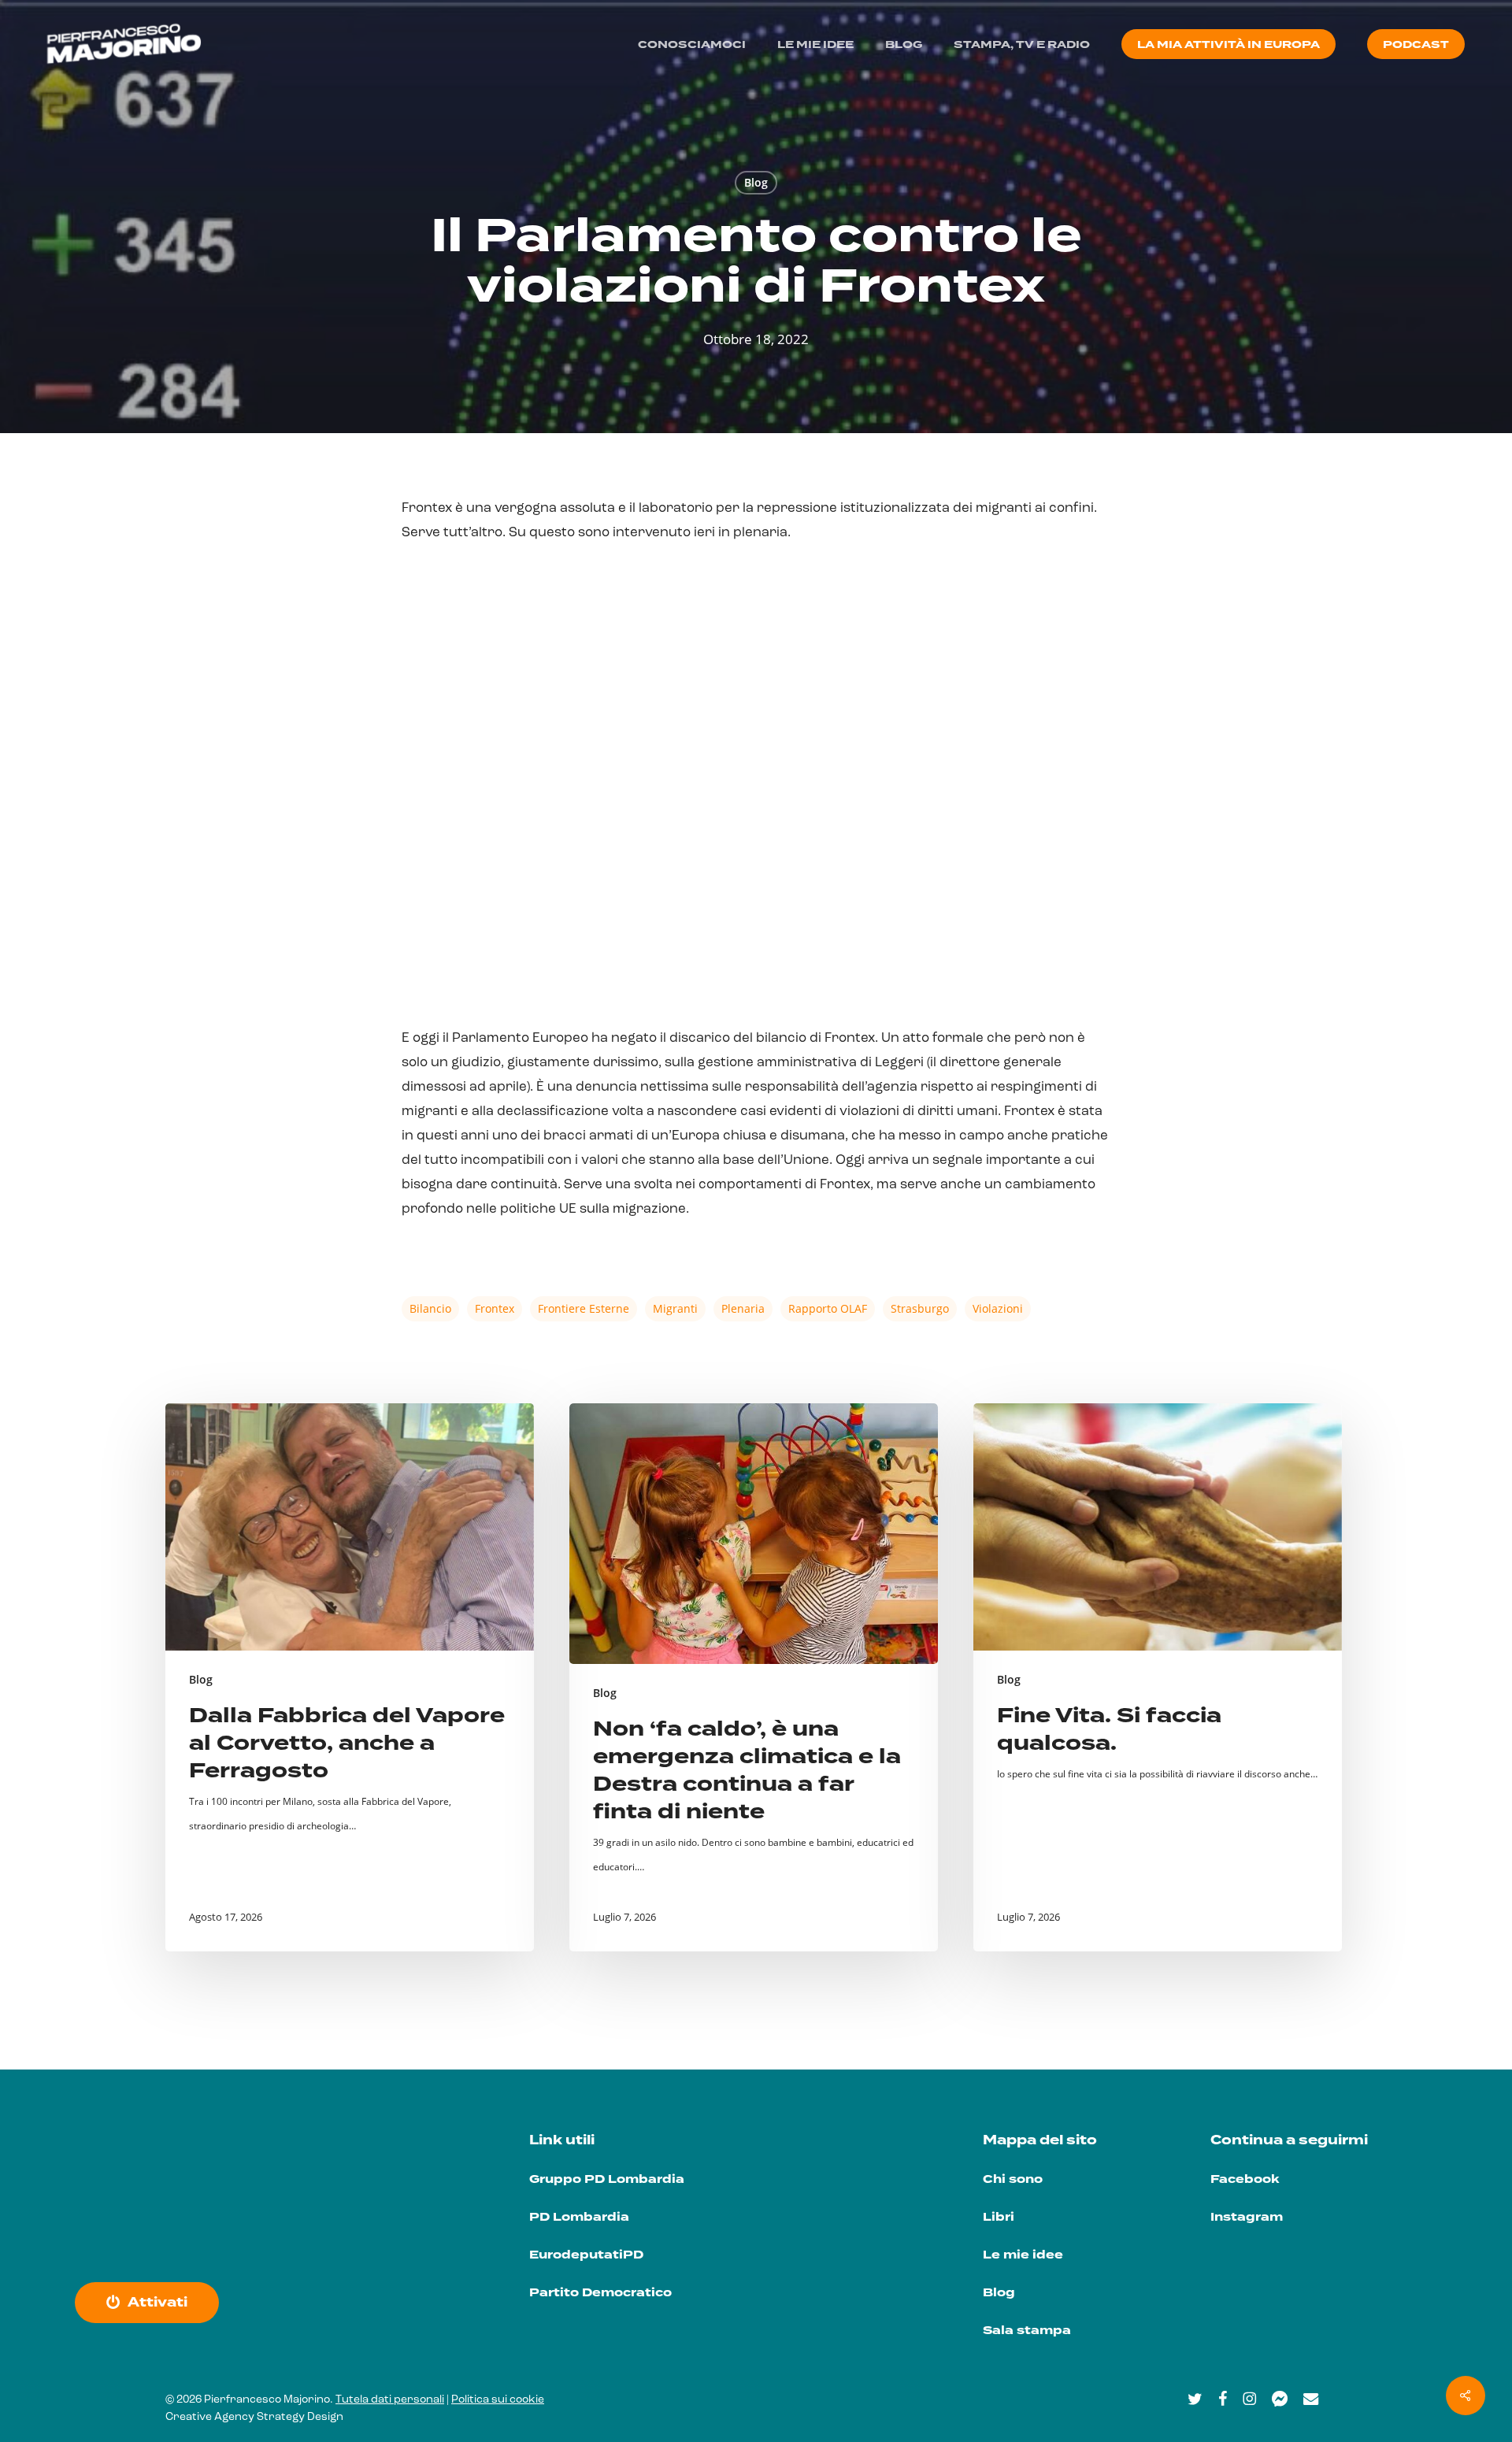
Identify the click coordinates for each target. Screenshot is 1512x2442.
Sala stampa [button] (1027, 2331)
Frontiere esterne (584, 1308)
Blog (756, 182)
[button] (157, 2303)
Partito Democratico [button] (600, 2293)
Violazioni (998, 1308)
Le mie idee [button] (1023, 2255)
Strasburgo (920, 1308)
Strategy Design (300, 2417)
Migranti (675, 1308)
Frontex (495, 1308)
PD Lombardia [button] (579, 2217)
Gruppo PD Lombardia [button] (607, 2179)
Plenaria (743, 1308)
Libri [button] (999, 2217)
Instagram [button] (1247, 2217)
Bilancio (430, 1308)
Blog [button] (999, 2293)
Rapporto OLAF (828, 1308)
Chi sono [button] (1013, 2179)
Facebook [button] (1245, 2179)
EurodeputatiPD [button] (586, 2255)
